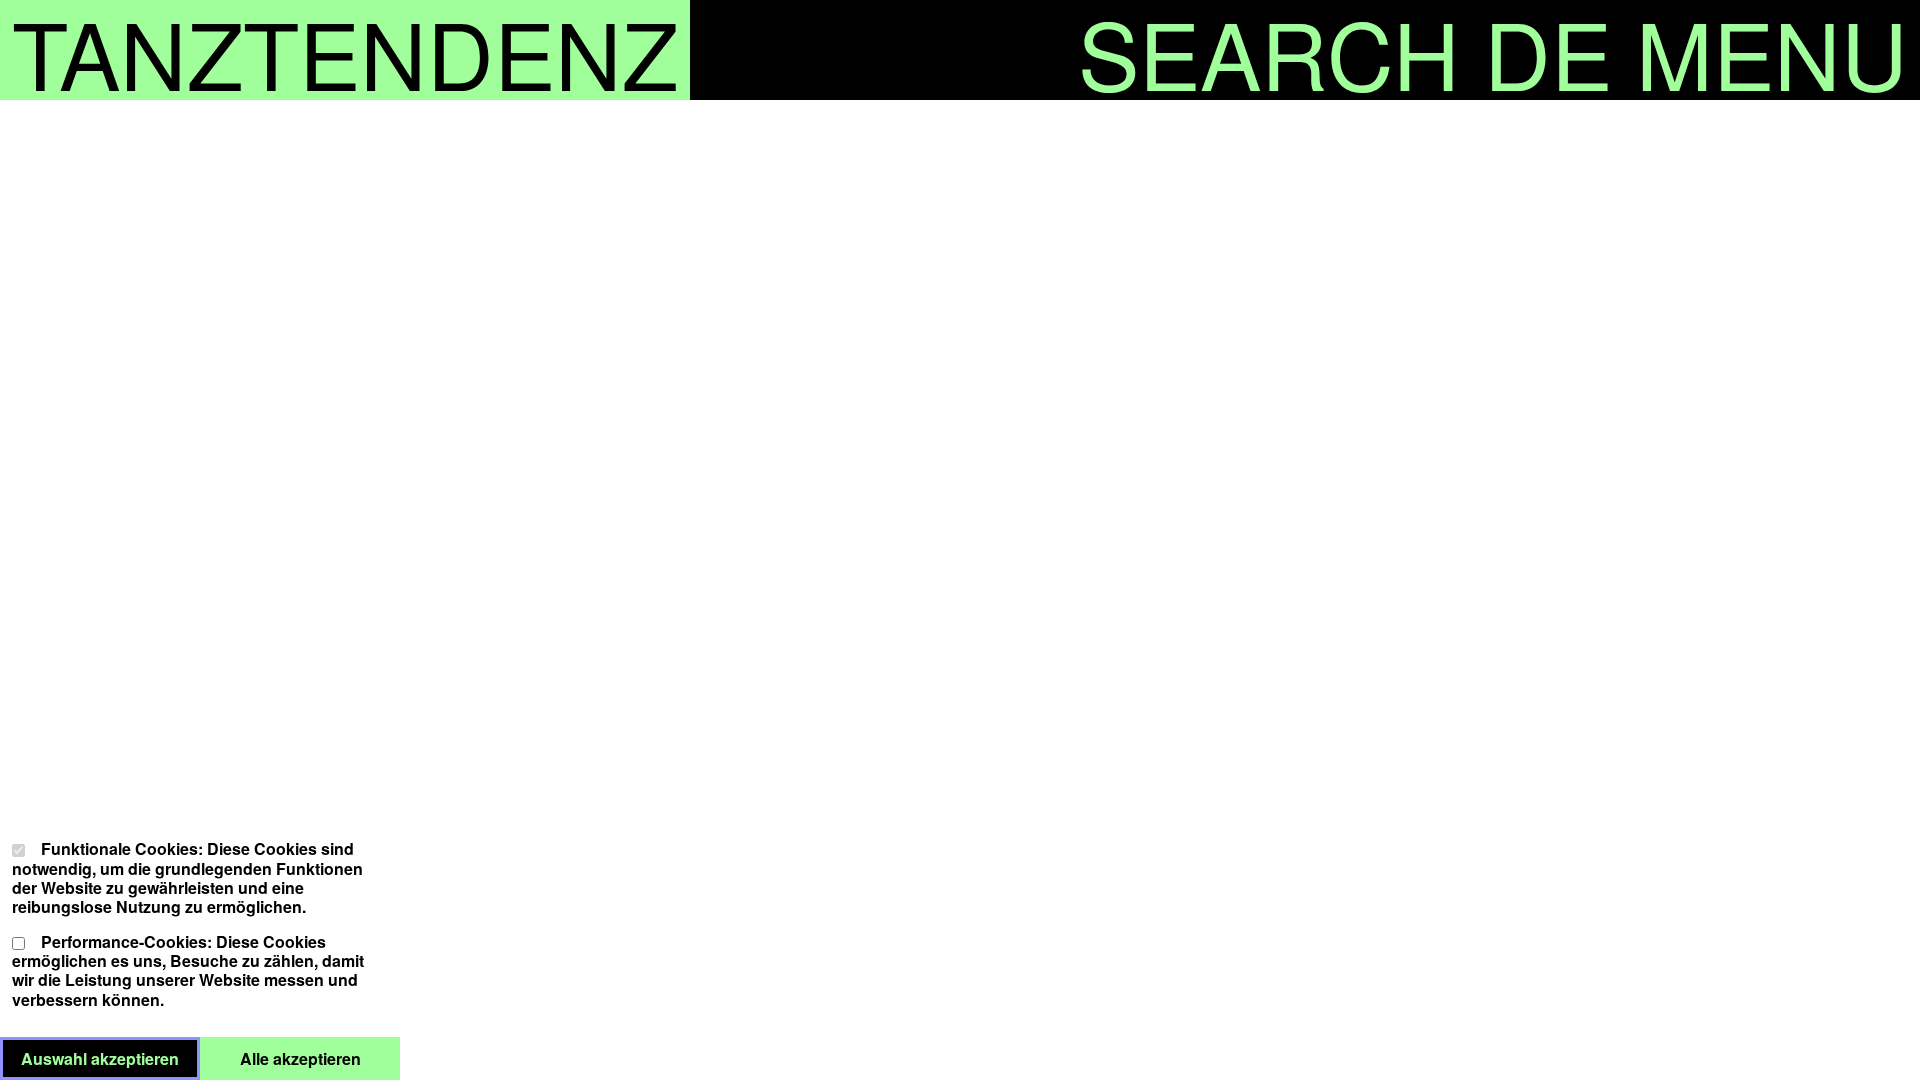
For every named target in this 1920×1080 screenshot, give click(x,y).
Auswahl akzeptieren (110, 1058)
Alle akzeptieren (320, 1058)
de (1548, 50)
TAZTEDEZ (345, 50)
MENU (1772, 50)
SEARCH (1269, 50)
